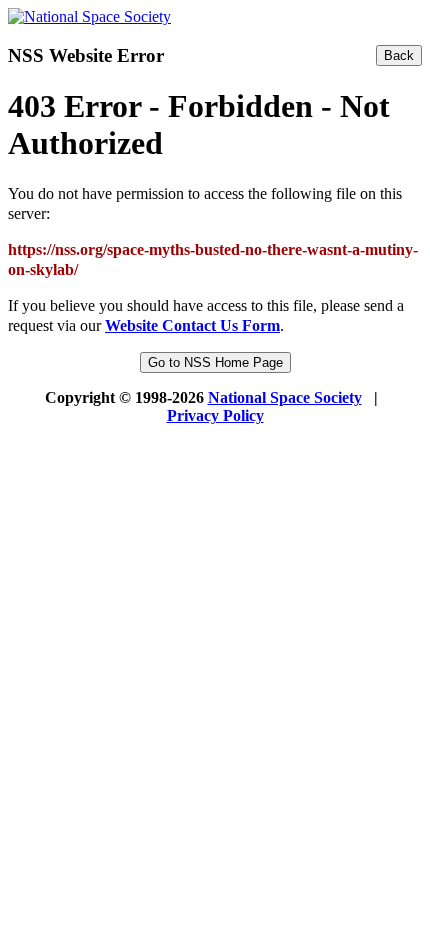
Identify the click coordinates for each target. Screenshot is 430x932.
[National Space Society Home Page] (89, 16)
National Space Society (285, 397)
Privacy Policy (215, 415)
